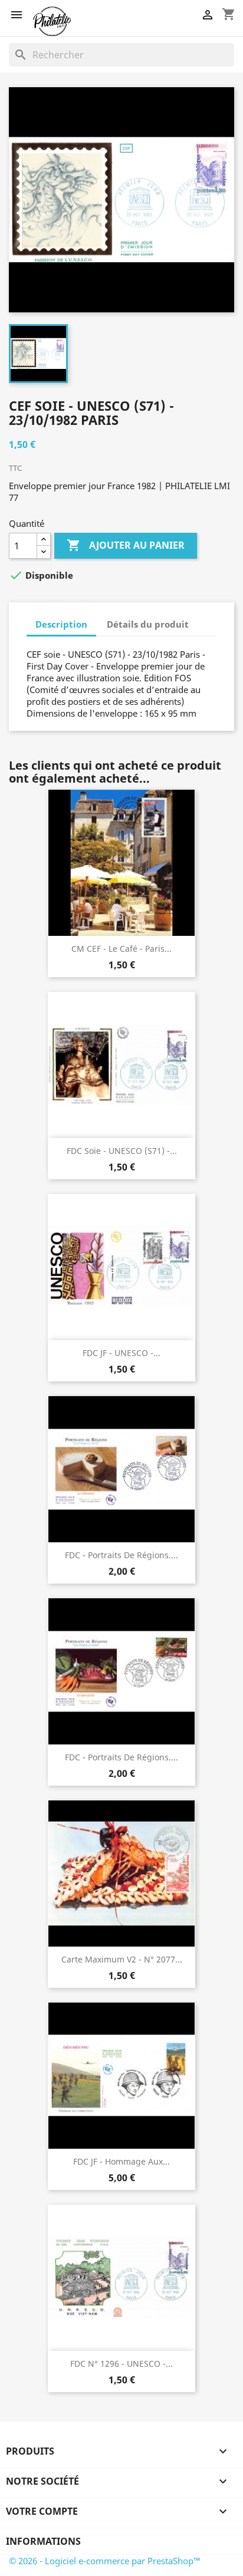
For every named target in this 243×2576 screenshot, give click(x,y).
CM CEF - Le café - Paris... (121, 949)
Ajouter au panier (126, 545)
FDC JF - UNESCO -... (121, 1353)
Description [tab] (61, 624)
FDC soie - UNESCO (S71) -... (122, 1151)
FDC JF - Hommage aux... (121, 2161)
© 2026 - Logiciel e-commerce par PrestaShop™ (105, 2561)
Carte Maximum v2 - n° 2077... (122, 1959)
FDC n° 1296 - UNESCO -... (121, 2364)
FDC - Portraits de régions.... (121, 1555)
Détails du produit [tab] (148, 624)
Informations (43, 2541)
